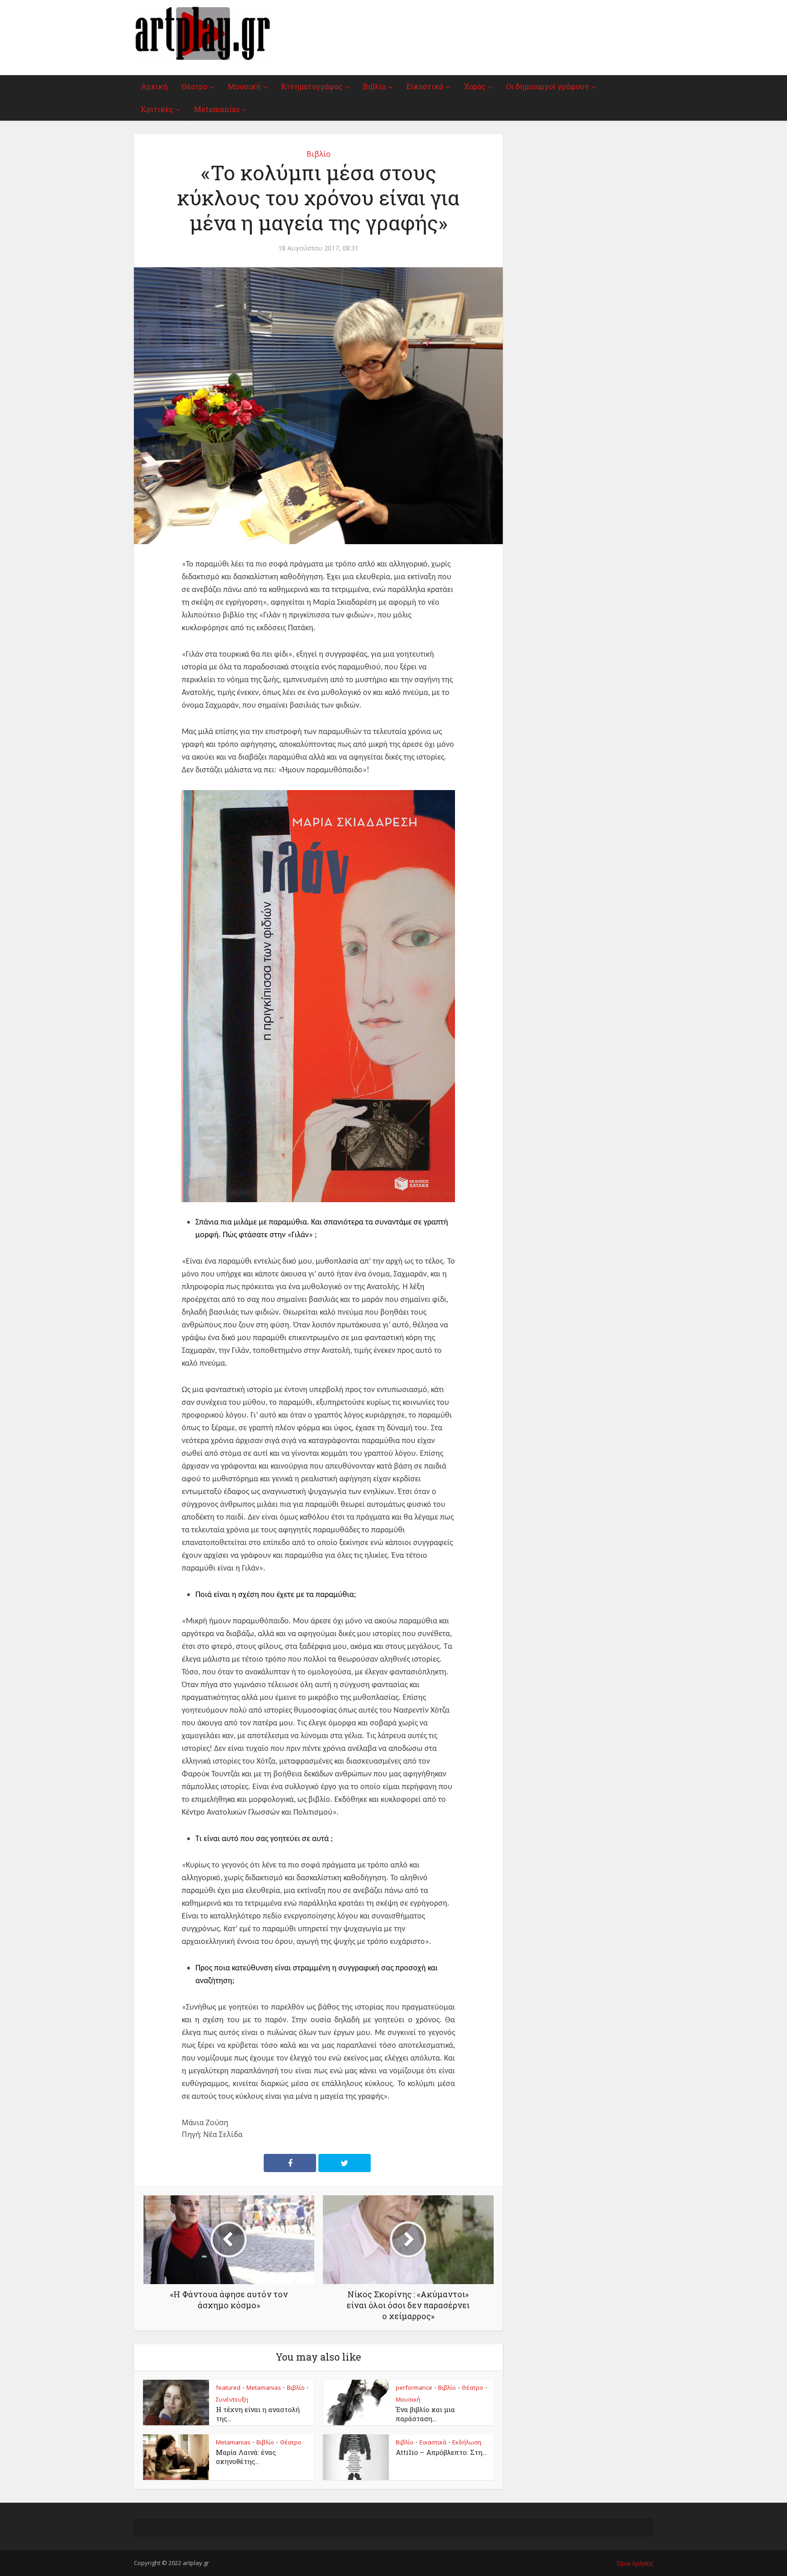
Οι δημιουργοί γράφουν (547, 86)
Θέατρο (194, 86)
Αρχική (154, 86)
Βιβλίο (374, 86)
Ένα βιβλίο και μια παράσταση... (425, 2414)
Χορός (475, 86)
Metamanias (217, 109)
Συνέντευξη (232, 2399)
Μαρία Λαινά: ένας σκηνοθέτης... (246, 2457)
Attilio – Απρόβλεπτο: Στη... (441, 2452)
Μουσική (244, 86)
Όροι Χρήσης (635, 2563)
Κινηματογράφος (312, 86)
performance (414, 2387)
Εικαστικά (425, 86)
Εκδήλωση (467, 2442)
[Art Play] (202, 33)
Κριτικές (157, 109)
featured (228, 2387)
